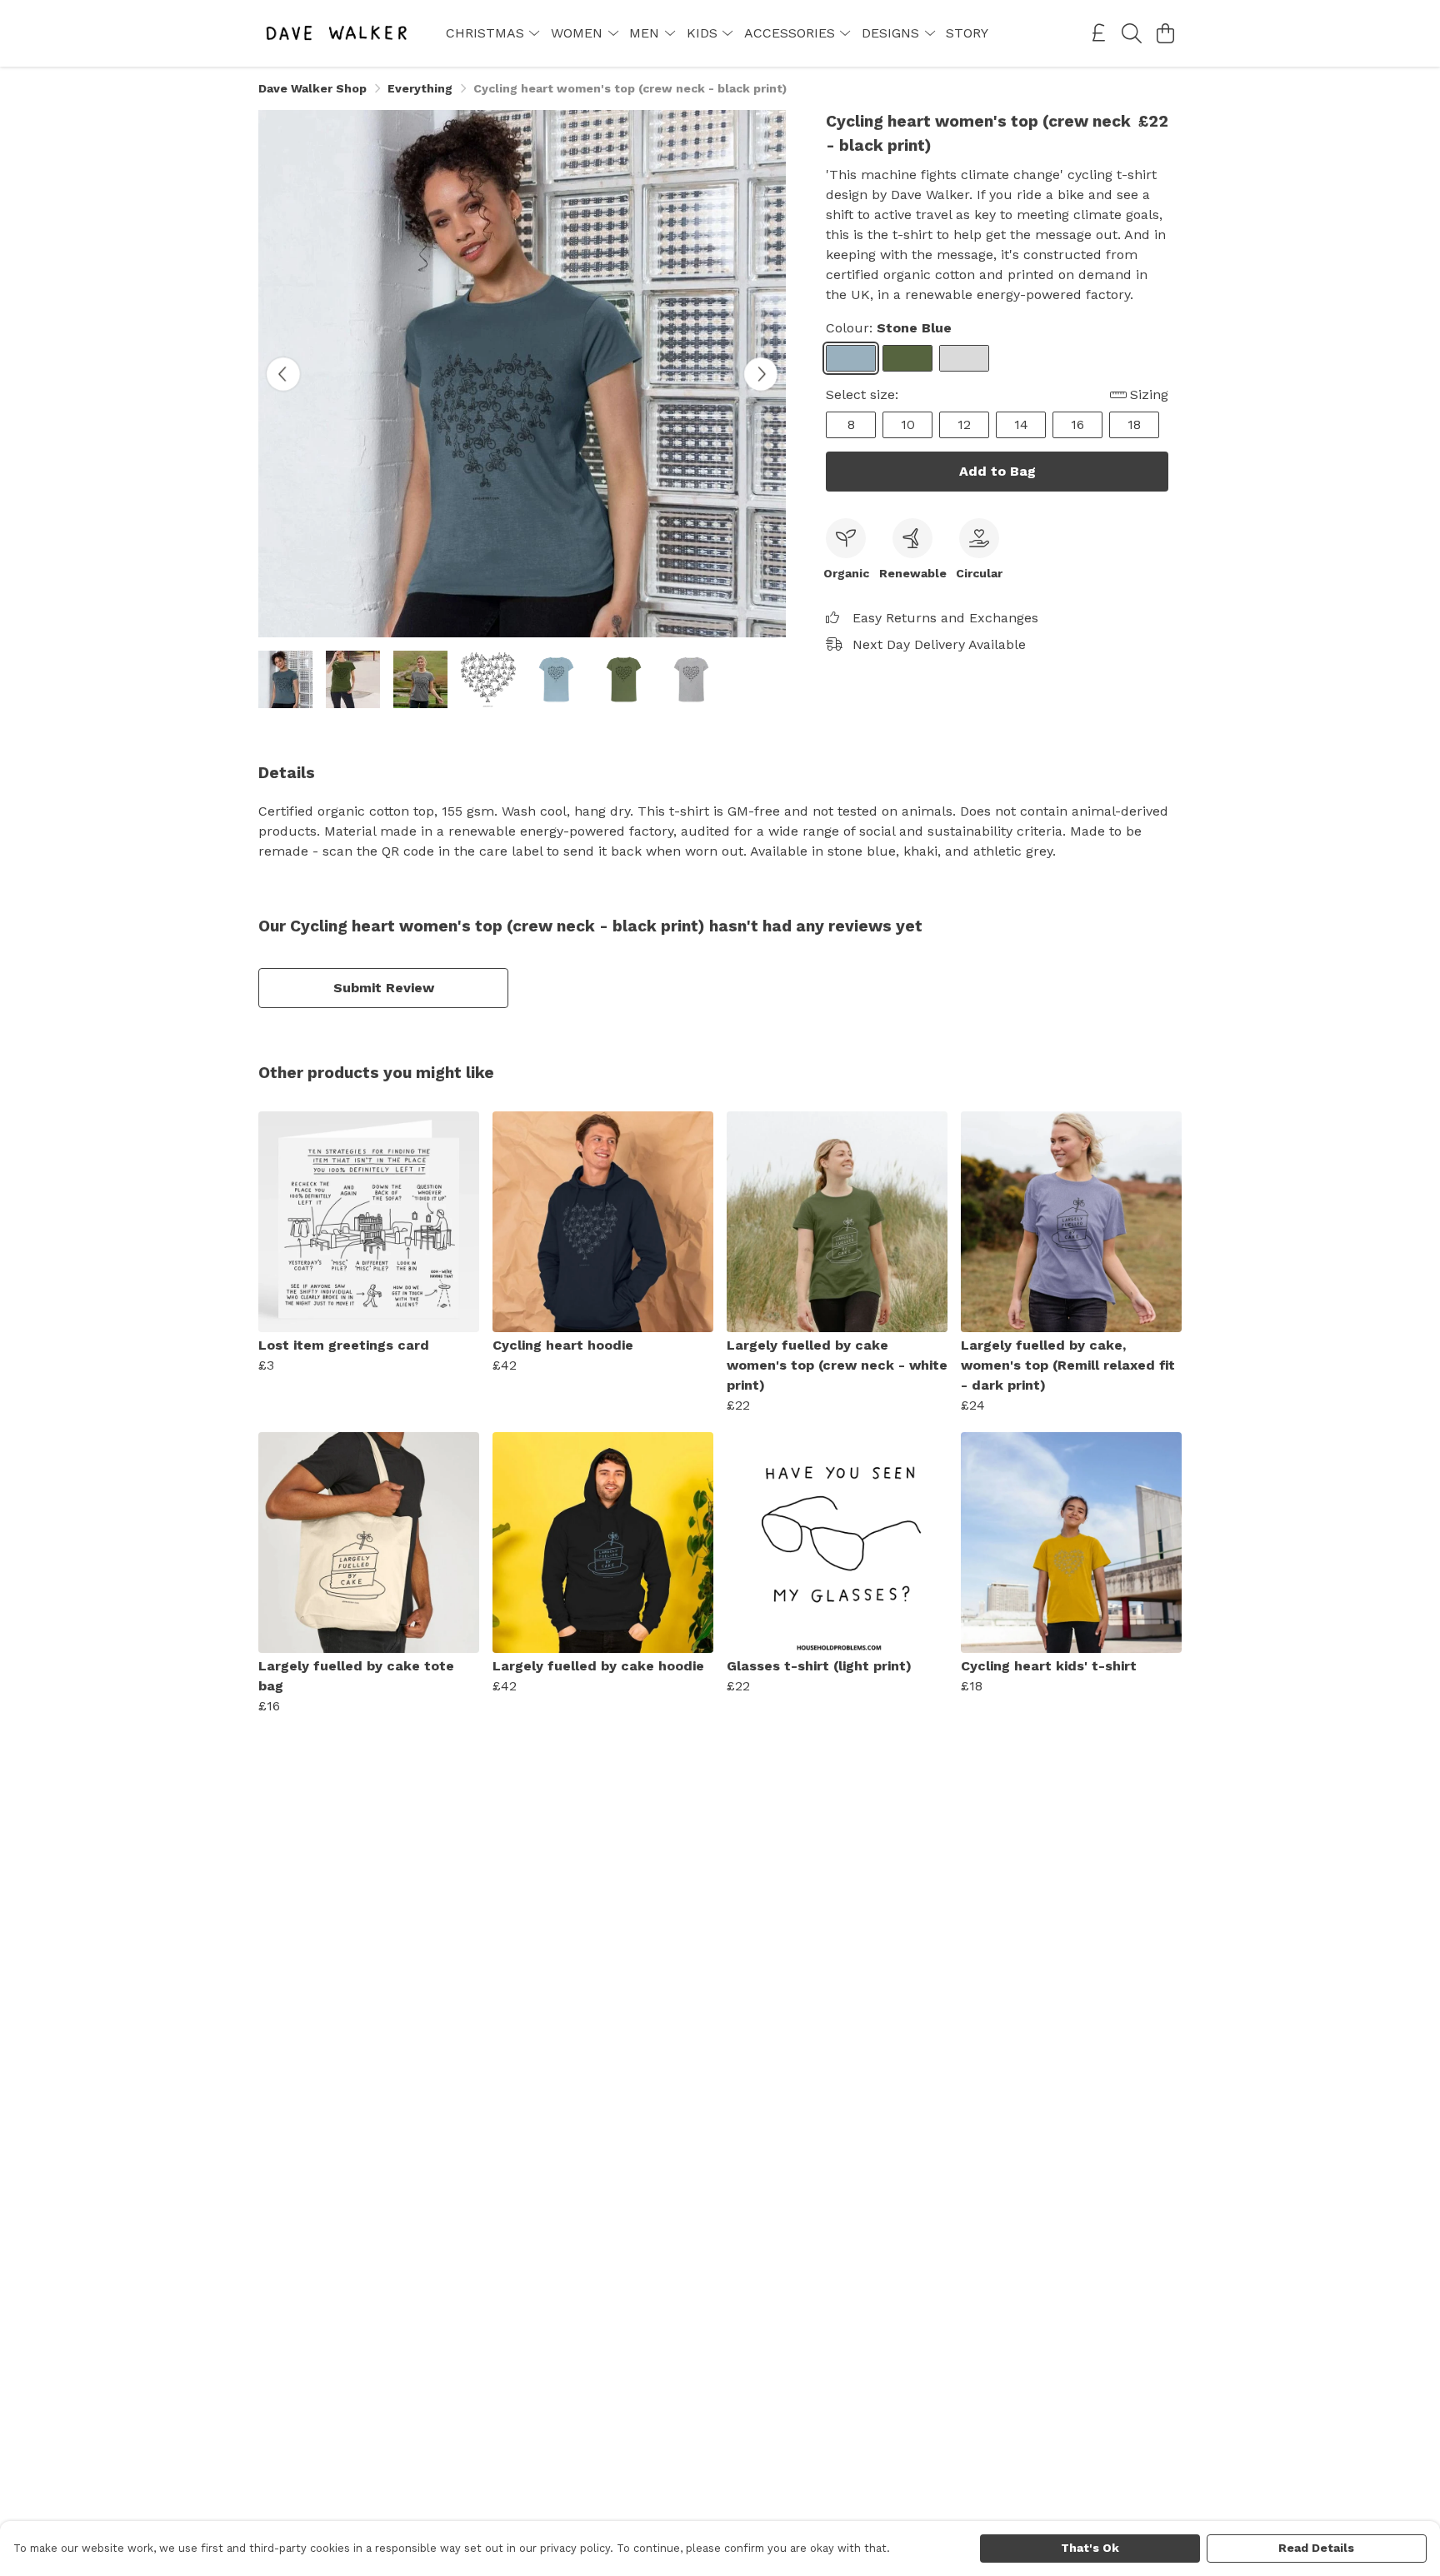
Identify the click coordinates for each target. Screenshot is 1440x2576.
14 (1021, 424)
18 (1134, 424)
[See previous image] (283, 374)
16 (1077, 424)
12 (964, 424)
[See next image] (761, 374)
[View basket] (1165, 33)
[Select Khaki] (907, 358)
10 (908, 424)
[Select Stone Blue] (851, 358)
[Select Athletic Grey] (964, 358)
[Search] (1132, 33)
